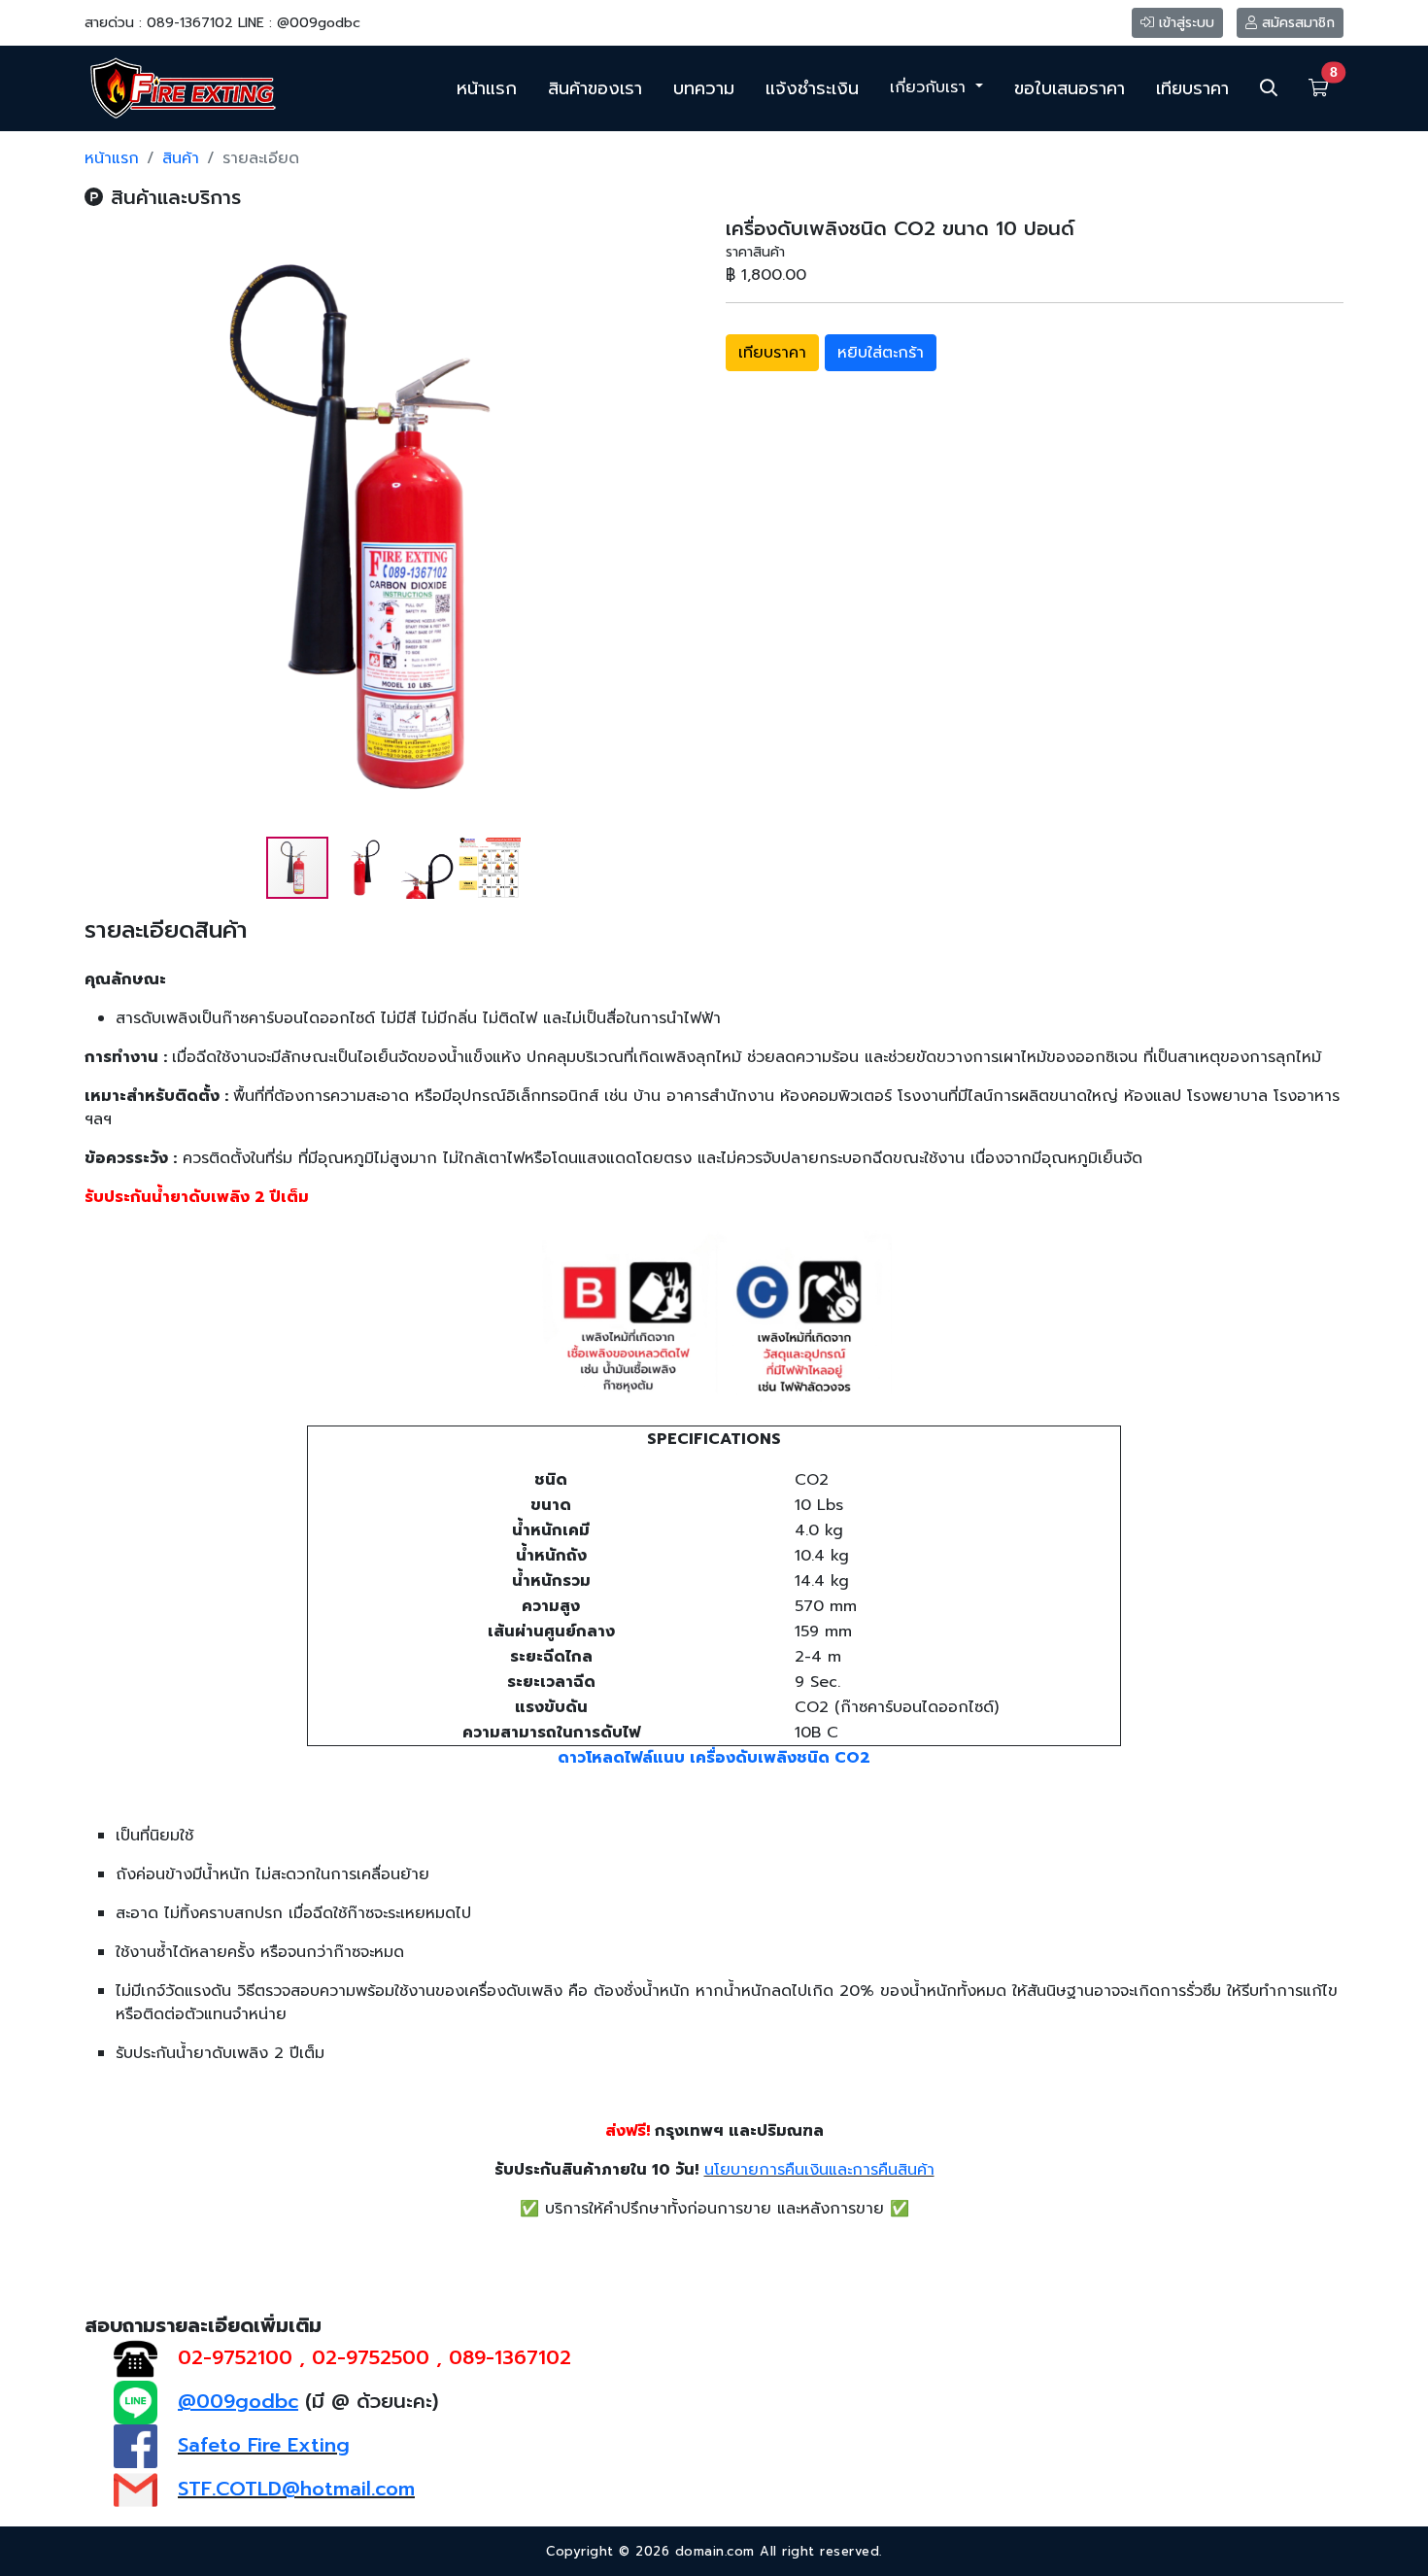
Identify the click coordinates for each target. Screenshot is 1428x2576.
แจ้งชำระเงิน (812, 88)
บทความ (704, 88)
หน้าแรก (487, 88)
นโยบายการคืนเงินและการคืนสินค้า (819, 2170)
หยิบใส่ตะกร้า (881, 353)
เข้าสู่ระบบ (1184, 23)
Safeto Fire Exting (264, 2445)
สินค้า (181, 158)
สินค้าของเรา (595, 88)
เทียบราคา (1192, 88)
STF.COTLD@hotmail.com (296, 2489)
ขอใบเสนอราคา (1070, 88)
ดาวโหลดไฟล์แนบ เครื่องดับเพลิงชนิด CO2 (714, 1758)
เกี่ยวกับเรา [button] (931, 87)
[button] (685, 526)
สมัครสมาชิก (1296, 23)
